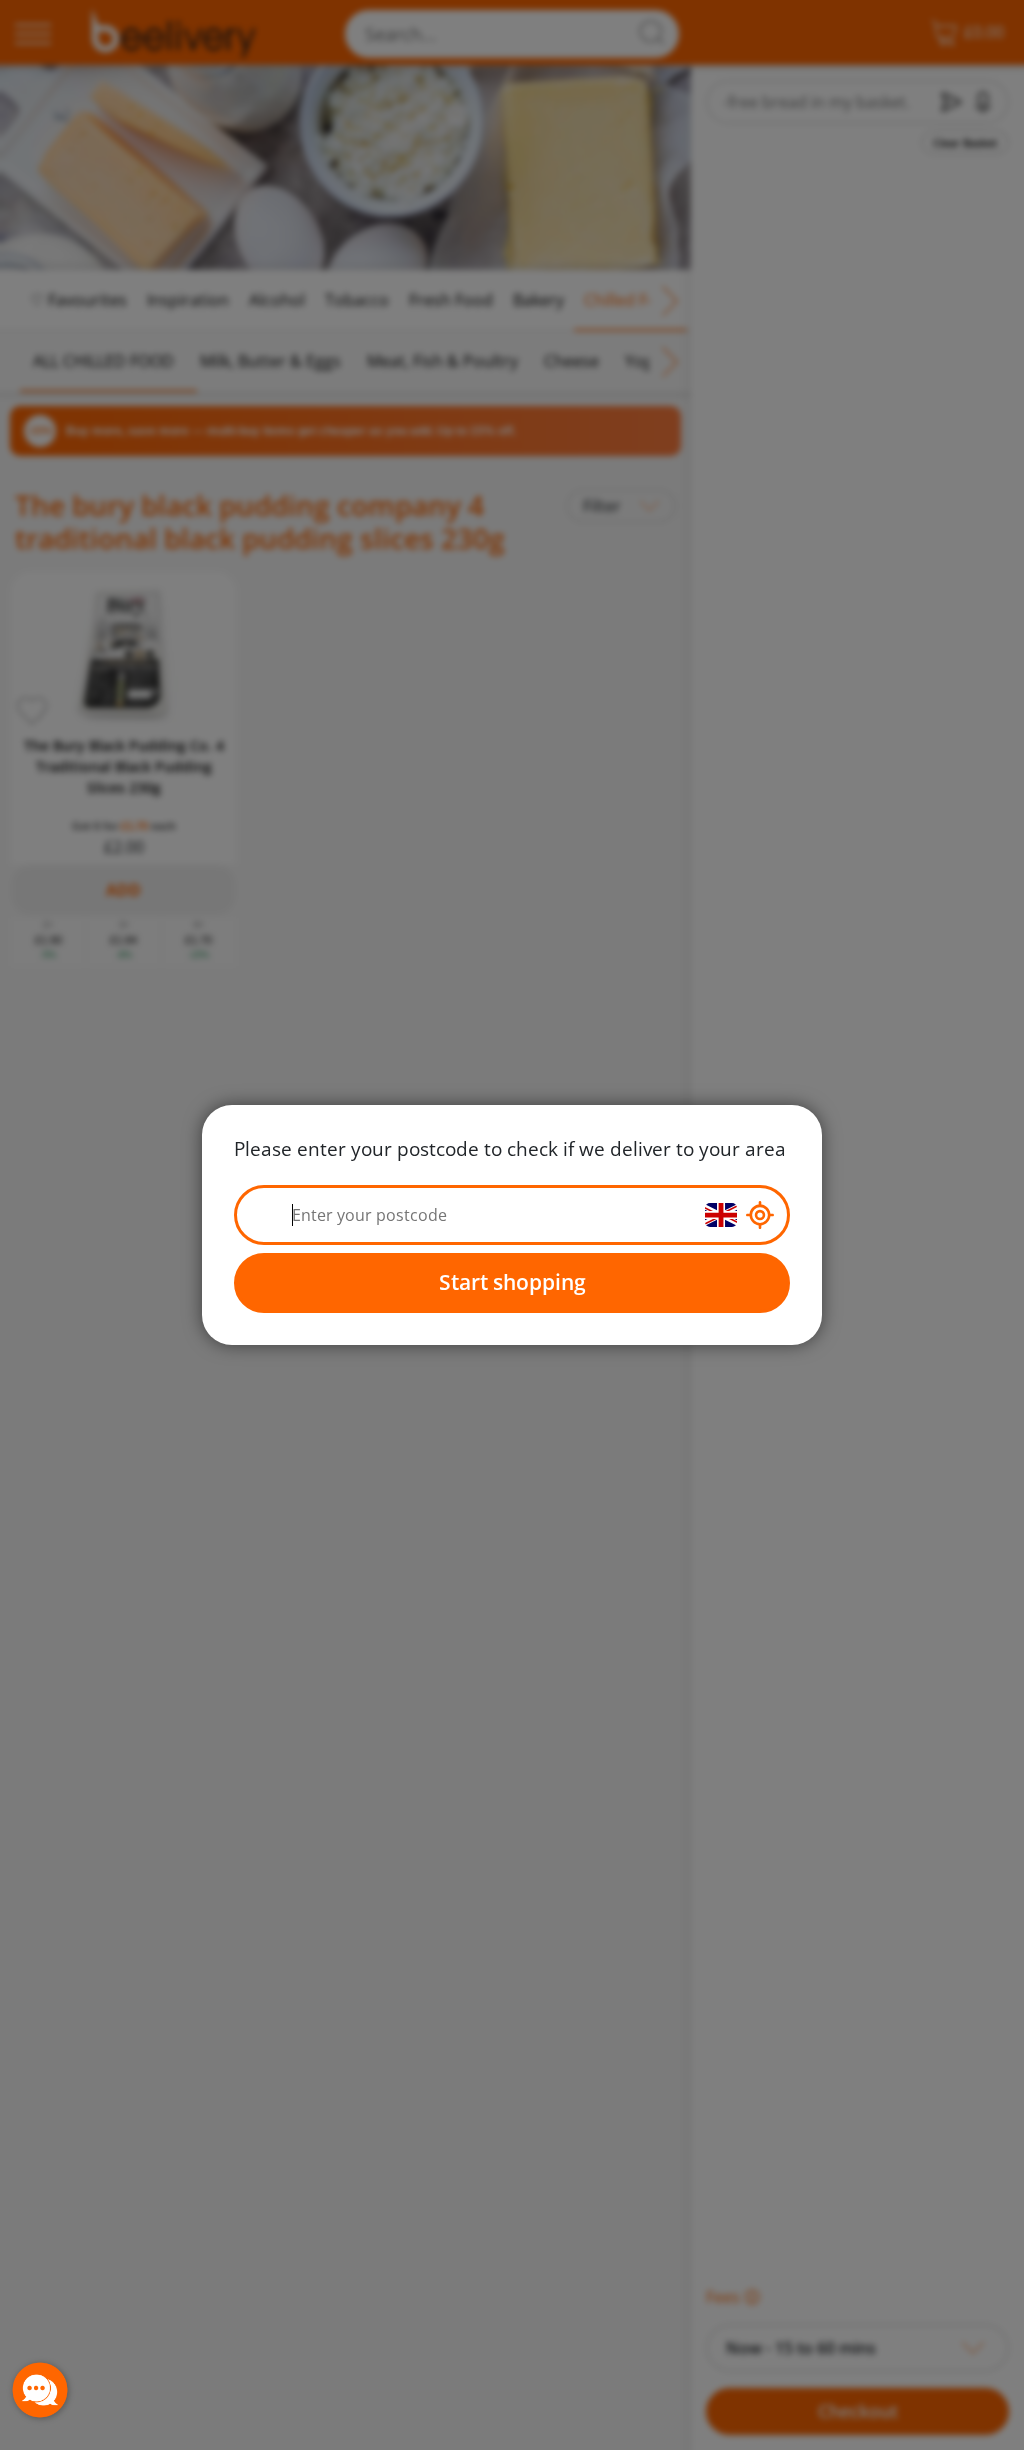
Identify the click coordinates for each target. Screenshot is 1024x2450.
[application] (40, 2390)
